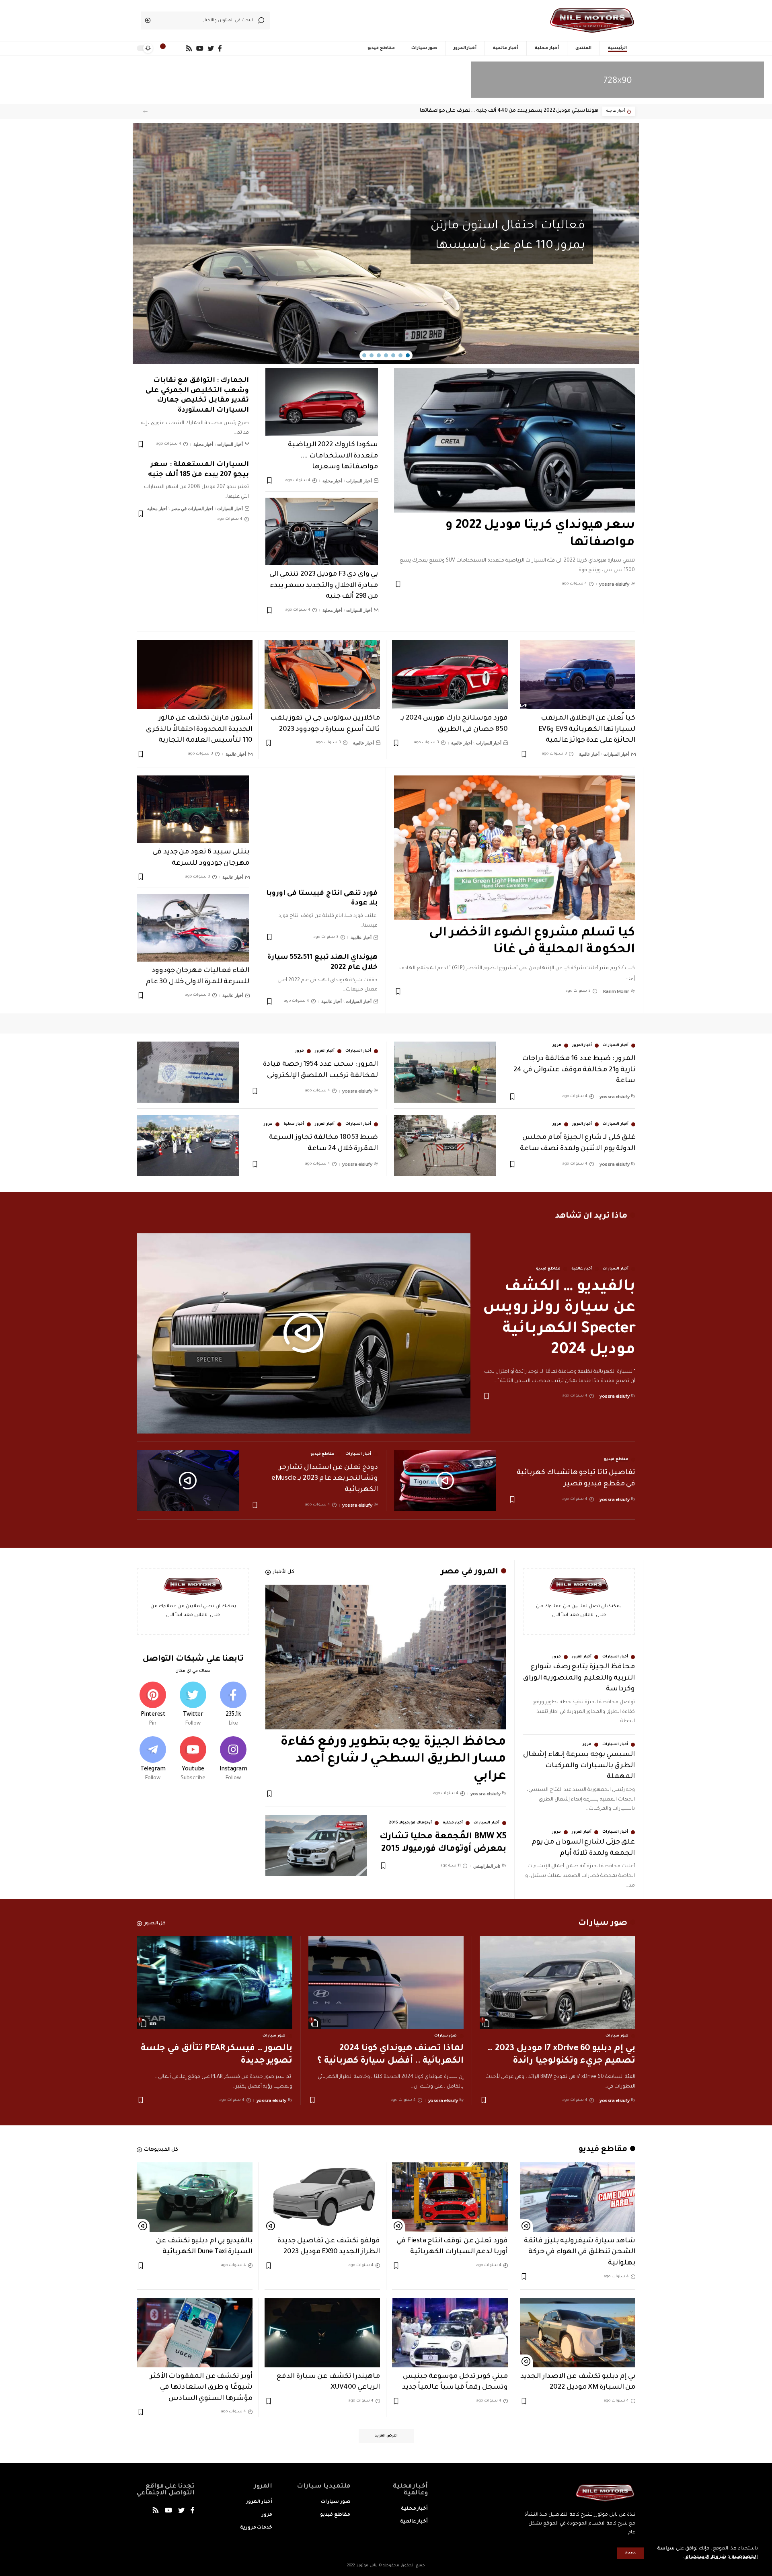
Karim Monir (616, 991)
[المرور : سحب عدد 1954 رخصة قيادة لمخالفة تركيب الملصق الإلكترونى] (188, 1072)
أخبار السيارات (359, 481)
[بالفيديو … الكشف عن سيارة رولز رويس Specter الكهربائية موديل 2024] (304, 1333)
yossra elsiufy (614, 584)
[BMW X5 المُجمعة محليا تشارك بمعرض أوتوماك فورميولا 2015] (316, 1846)
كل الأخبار (284, 1572)
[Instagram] (233, 1760)
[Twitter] (193, 1705)
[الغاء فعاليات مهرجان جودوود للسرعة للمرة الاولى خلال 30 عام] (193, 928)
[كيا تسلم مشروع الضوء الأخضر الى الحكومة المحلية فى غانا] (514, 848)
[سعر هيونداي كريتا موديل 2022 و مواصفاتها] (514, 440)
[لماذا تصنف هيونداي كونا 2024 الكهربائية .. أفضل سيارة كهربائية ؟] (386, 1983)
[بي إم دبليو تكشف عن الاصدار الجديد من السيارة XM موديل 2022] (578, 2333)
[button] (145, 112)
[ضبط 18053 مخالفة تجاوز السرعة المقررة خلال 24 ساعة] (188, 1145)
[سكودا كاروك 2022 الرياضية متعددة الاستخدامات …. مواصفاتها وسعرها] (322, 402)
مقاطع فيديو (548, 1269)
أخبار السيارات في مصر (192, 509)
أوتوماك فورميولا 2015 (410, 1823)
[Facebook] (233, 1705)
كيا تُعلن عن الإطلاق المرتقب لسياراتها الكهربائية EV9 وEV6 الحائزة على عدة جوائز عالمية (587, 730)
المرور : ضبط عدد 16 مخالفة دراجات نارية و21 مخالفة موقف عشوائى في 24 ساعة (574, 1070)
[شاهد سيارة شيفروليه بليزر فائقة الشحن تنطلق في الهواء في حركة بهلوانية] (578, 2197)
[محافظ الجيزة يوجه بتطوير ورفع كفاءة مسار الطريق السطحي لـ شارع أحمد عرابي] (386, 1657)
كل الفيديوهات (161, 2150)
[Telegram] (153, 1760)
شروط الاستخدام (705, 2557)
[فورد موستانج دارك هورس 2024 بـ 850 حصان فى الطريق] (450, 675)
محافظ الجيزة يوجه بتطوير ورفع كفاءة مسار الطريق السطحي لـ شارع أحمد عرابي (393, 1760)
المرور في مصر (469, 1572)
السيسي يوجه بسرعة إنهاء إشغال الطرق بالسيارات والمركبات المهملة (579, 1766)
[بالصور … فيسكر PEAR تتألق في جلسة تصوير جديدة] (215, 1983)
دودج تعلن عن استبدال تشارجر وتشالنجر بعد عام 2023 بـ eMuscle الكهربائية (325, 1479)
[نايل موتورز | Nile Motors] (592, 21)
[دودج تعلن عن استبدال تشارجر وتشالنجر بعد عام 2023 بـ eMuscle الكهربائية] (188, 1481)
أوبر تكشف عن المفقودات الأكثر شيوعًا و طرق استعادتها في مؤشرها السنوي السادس (201, 2388)
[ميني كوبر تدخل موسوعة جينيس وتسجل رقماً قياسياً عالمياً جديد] (450, 2333)
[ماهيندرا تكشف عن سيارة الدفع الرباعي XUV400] (322, 2333)
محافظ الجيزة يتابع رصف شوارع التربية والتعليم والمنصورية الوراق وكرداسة (579, 1678)
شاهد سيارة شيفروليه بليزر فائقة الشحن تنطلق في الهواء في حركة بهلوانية (580, 2252)
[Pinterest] (153, 1705)
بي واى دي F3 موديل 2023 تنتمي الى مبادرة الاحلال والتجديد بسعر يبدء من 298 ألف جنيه (324, 586)
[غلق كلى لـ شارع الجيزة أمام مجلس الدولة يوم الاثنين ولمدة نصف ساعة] (445, 1145)
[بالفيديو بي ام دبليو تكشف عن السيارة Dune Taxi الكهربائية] (195, 2197)
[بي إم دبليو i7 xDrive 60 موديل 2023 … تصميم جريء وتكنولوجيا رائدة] (557, 1983)
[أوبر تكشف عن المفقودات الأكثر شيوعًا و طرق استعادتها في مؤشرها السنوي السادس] (195, 2333)
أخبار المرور (582, 1046)
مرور (557, 1046)
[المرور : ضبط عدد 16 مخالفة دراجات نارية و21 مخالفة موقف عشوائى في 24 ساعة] (445, 1072)
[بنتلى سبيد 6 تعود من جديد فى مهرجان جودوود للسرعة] (193, 809)
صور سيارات (617, 2036)
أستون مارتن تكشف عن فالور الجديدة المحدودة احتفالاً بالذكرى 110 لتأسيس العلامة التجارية (199, 730)
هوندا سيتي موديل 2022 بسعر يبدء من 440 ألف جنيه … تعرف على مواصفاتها (509, 111)
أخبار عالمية (589, 754)
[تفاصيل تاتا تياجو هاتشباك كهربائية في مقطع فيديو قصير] (445, 1481)
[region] (386, 244)
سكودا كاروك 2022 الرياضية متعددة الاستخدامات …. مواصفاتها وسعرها (333, 456)
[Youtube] (193, 1760)
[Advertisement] (398, 18)
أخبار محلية (333, 481)
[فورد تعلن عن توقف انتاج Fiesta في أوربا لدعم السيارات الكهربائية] (450, 2197)
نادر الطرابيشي (487, 1866)
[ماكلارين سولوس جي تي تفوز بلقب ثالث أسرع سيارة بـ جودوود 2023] (322, 675)
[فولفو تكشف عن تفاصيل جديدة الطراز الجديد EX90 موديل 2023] (322, 2197)
